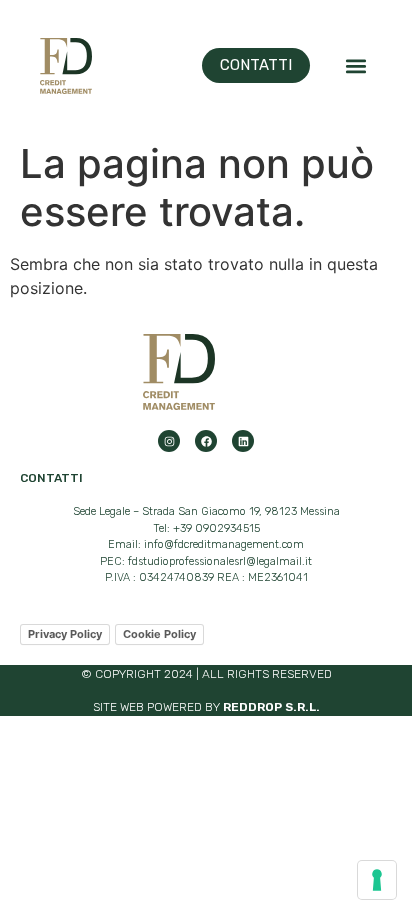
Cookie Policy (159, 634)
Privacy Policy (65, 634)
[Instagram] (169, 441)
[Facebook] (206, 441)
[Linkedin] (243, 441)
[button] (355, 65)
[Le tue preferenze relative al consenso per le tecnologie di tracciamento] (377, 880)
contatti (51, 478)
